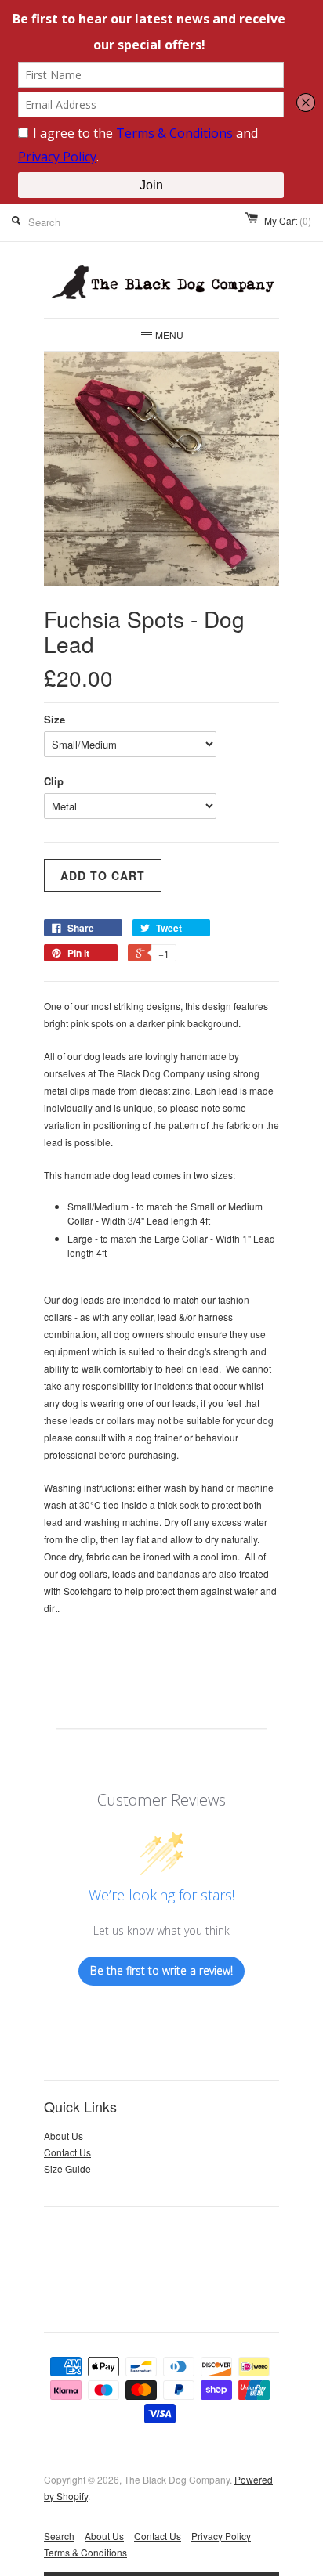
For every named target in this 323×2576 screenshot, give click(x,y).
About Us (64, 2136)
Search (59, 2536)
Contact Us (67, 2152)
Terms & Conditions (85, 2552)
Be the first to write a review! (161, 1970)
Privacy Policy (221, 2536)
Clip (54, 781)
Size (54, 719)
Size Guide (67, 2168)
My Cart (288, 220)
